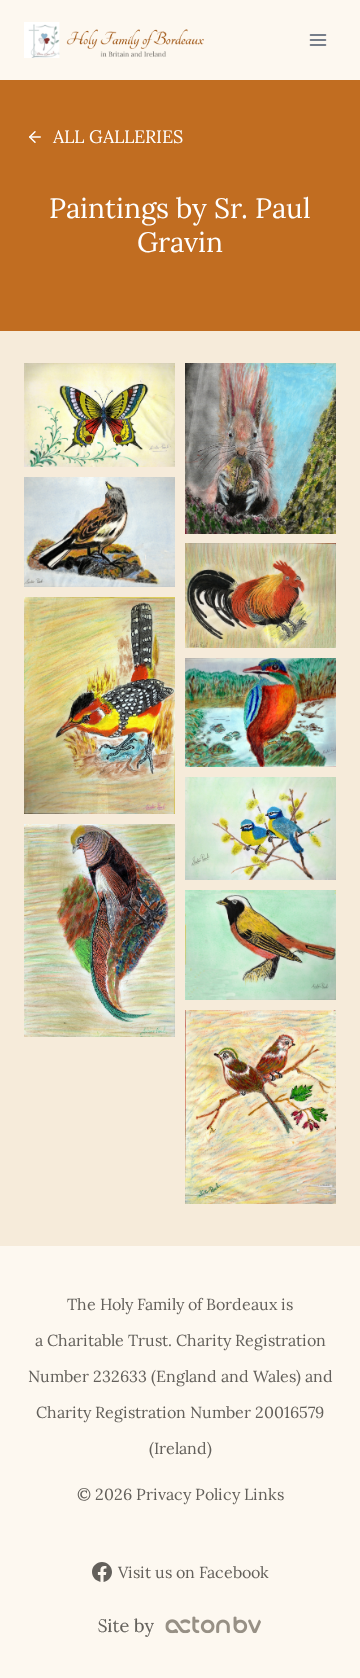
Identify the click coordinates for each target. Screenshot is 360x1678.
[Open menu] (317, 39)
